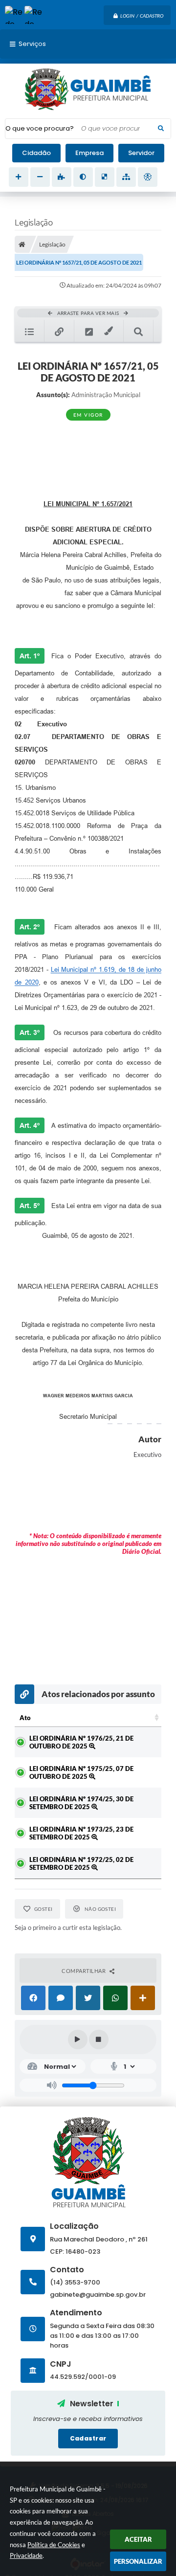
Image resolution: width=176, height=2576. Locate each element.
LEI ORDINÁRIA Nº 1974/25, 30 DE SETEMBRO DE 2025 (81, 1803)
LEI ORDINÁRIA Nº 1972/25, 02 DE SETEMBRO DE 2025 (81, 1863)
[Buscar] (161, 129)
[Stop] (99, 2039)
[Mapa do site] (126, 177)
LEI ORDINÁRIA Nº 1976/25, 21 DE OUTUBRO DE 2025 (81, 1742)
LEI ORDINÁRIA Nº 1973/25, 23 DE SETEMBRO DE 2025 (81, 1833)
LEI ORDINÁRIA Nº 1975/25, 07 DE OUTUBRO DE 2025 (81, 1772)
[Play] (78, 2039)
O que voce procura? (40, 128)
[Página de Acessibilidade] (148, 177)
